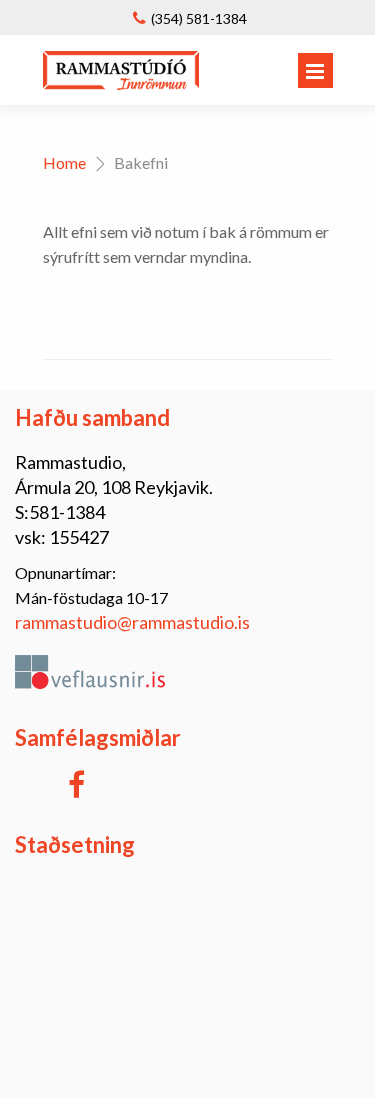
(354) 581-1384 (199, 18)
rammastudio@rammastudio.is (132, 622)
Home (64, 162)
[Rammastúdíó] (121, 83)
